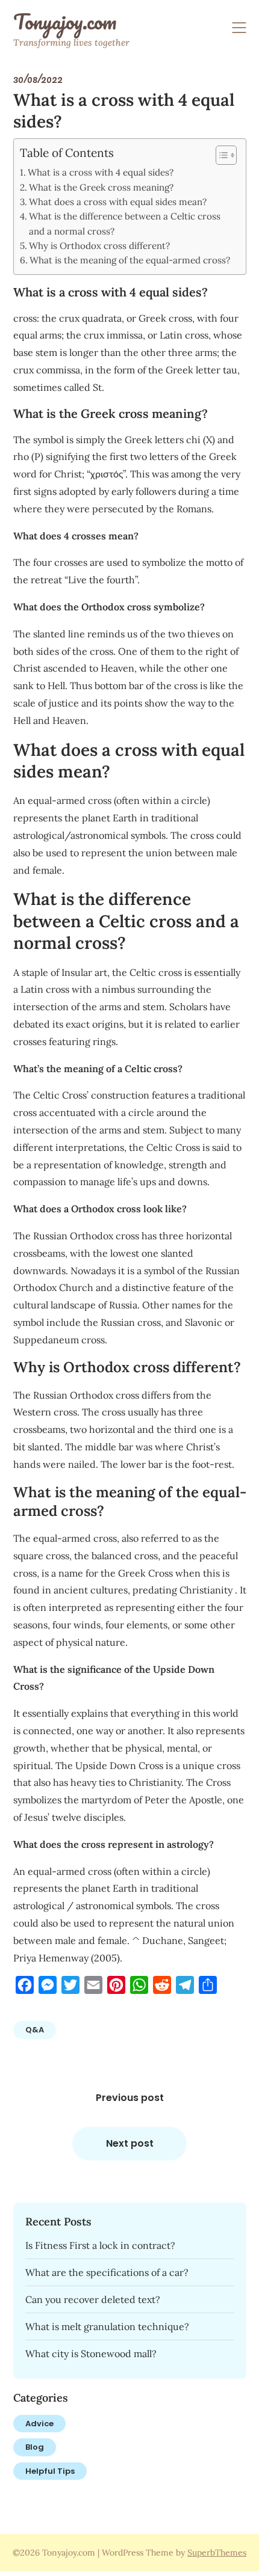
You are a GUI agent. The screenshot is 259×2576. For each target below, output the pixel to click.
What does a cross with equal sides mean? (118, 202)
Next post (130, 2143)
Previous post (130, 2098)
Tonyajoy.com (65, 22)
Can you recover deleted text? (93, 2299)
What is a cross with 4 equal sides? (101, 172)
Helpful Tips (50, 2471)
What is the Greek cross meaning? (101, 187)
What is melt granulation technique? (107, 2326)
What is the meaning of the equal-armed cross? (130, 260)
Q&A (35, 2030)
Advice (39, 2424)
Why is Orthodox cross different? (99, 246)
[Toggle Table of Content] (220, 155)
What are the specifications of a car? (107, 2272)
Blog (35, 2447)
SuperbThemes (217, 2553)
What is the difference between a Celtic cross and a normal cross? (125, 223)
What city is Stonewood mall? (91, 2354)
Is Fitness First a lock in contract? (100, 2245)
